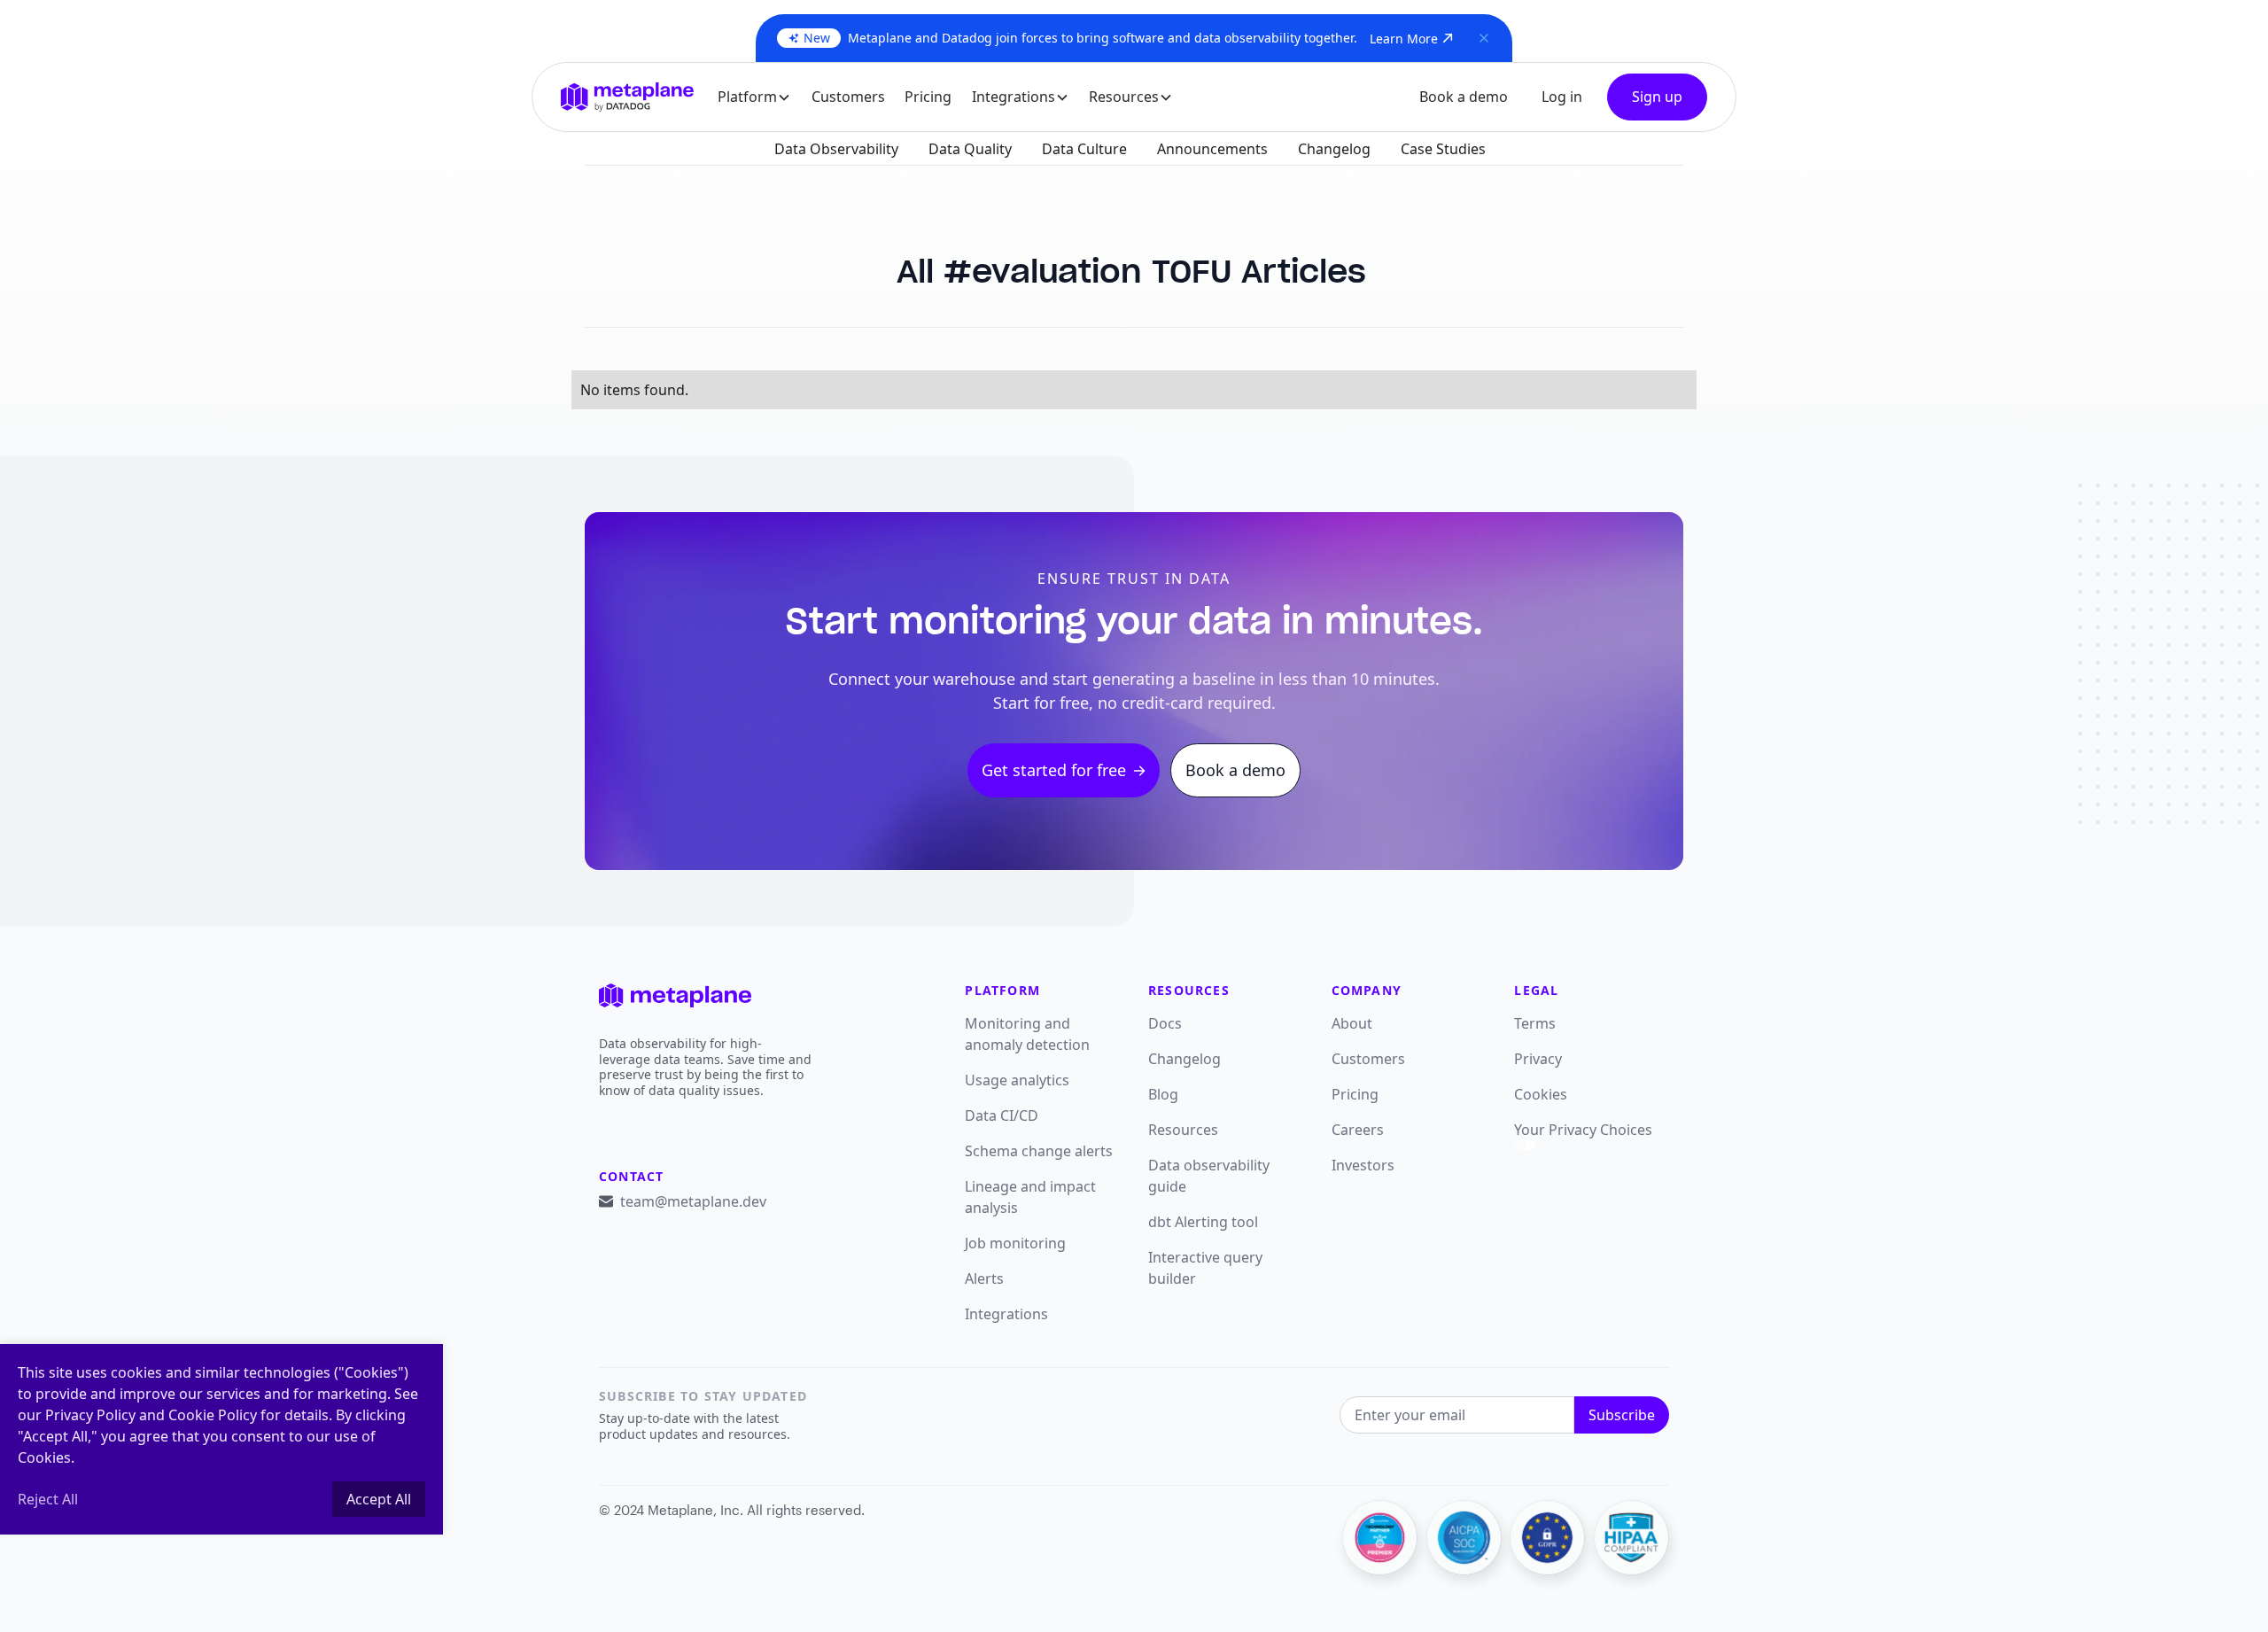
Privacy (1538, 1059)
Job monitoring (1015, 1243)
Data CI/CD (1002, 1115)
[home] (627, 97)
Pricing (928, 97)
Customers (848, 97)
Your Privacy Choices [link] (1583, 1130)
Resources (1183, 1130)
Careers (1358, 1130)
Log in (1562, 97)
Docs (1165, 1023)
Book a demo (1464, 97)
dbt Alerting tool (1203, 1222)
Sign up (1657, 97)
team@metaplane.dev (693, 1201)
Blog (1163, 1094)
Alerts (984, 1278)
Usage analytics (1017, 1080)
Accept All (379, 1499)
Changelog (1184, 1059)
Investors (1363, 1165)
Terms (1535, 1023)
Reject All (48, 1499)
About (1352, 1023)
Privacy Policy (90, 1415)
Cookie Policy (213, 1415)
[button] (755, 97)
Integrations (1006, 1314)
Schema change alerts (1039, 1151)
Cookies (1541, 1094)
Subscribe (1622, 1415)
